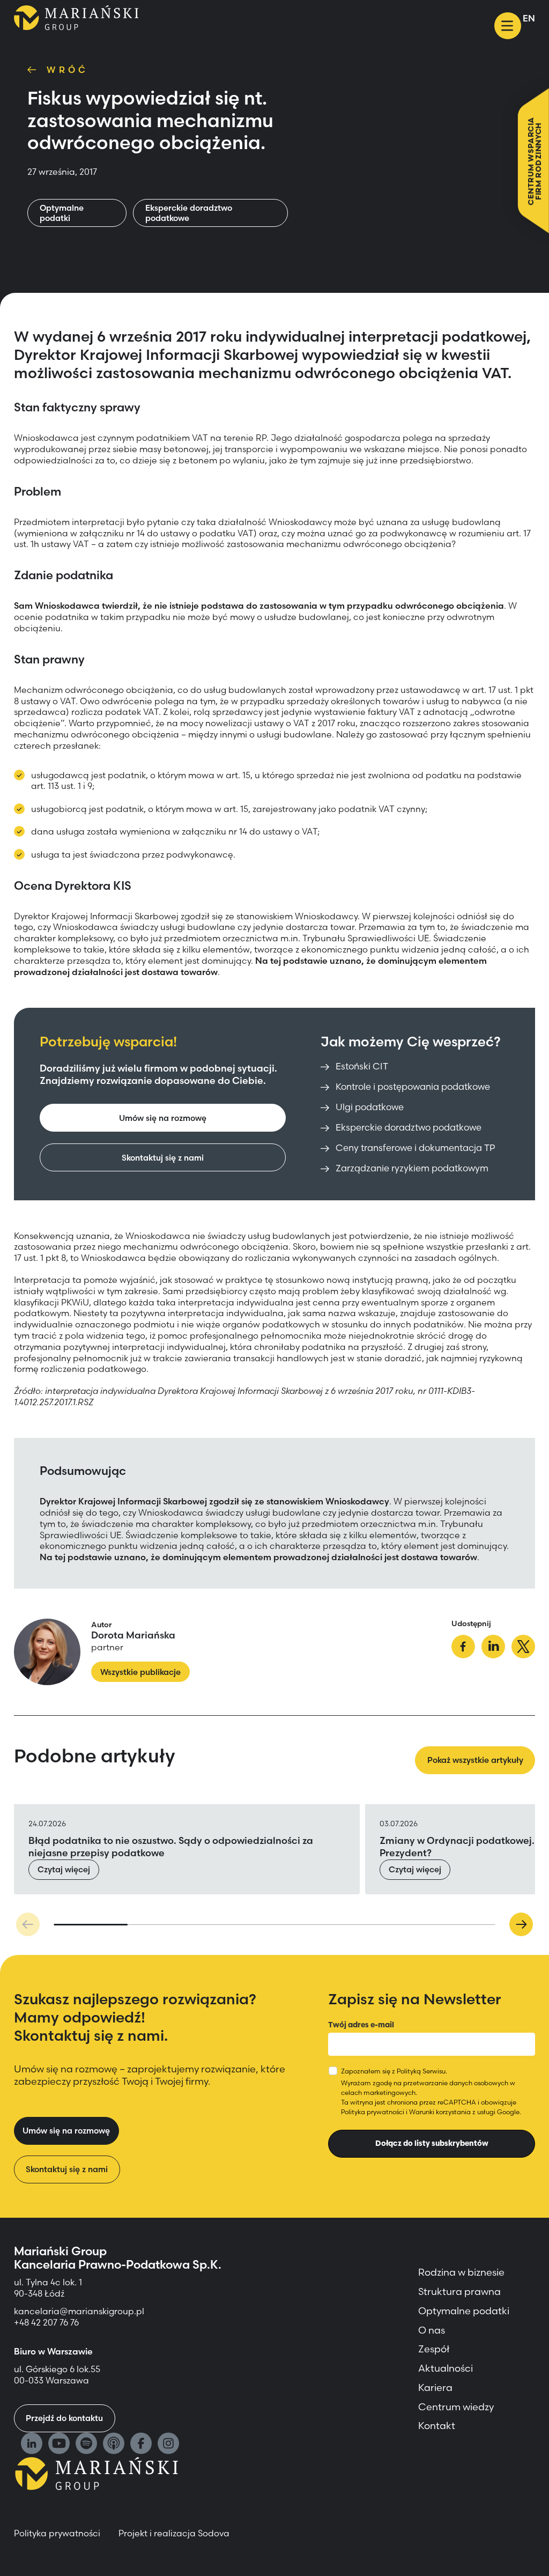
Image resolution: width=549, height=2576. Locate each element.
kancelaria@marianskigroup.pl (80, 2311)
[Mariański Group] (76, 18)
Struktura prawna (459, 2291)
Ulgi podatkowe (370, 1107)
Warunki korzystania (440, 2112)
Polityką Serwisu (421, 2071)
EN (529, 18)
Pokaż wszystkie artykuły (475, 1760)
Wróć (68, 70)
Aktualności (446, 2368)
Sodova (214, 2533)
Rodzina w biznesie (461, 2272)
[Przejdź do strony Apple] (114, 2445)
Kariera (435, 2387)
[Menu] (508, 26)
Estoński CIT (362, 1066)
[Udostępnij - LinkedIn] (493, 1648)
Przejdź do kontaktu (64, 2418)
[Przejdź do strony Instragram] (168, 2445)
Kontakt (437, 2426)
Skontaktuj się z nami (163, 1158)
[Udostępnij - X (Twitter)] (523, 1648)
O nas (432, 2330)
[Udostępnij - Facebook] (463, 1648)
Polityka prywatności (373, 2112)
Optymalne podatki (62, 213)
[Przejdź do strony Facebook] (141, 2445)
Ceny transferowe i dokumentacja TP (415, 1148)
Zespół (434, 2349)
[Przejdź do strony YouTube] (59, 2445)
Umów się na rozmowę (163, 1118)
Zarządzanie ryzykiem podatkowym (412, 1168)
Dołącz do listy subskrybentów (432, 2143)
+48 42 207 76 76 (46, 2322)
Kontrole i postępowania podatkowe (413, 1087)
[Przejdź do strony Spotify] (86, 2445)
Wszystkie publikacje (140, 1672)
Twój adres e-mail (361, 2025)
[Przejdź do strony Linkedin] (32, 2445)
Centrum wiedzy (456, 2407)
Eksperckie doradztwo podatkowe (189, 213)
